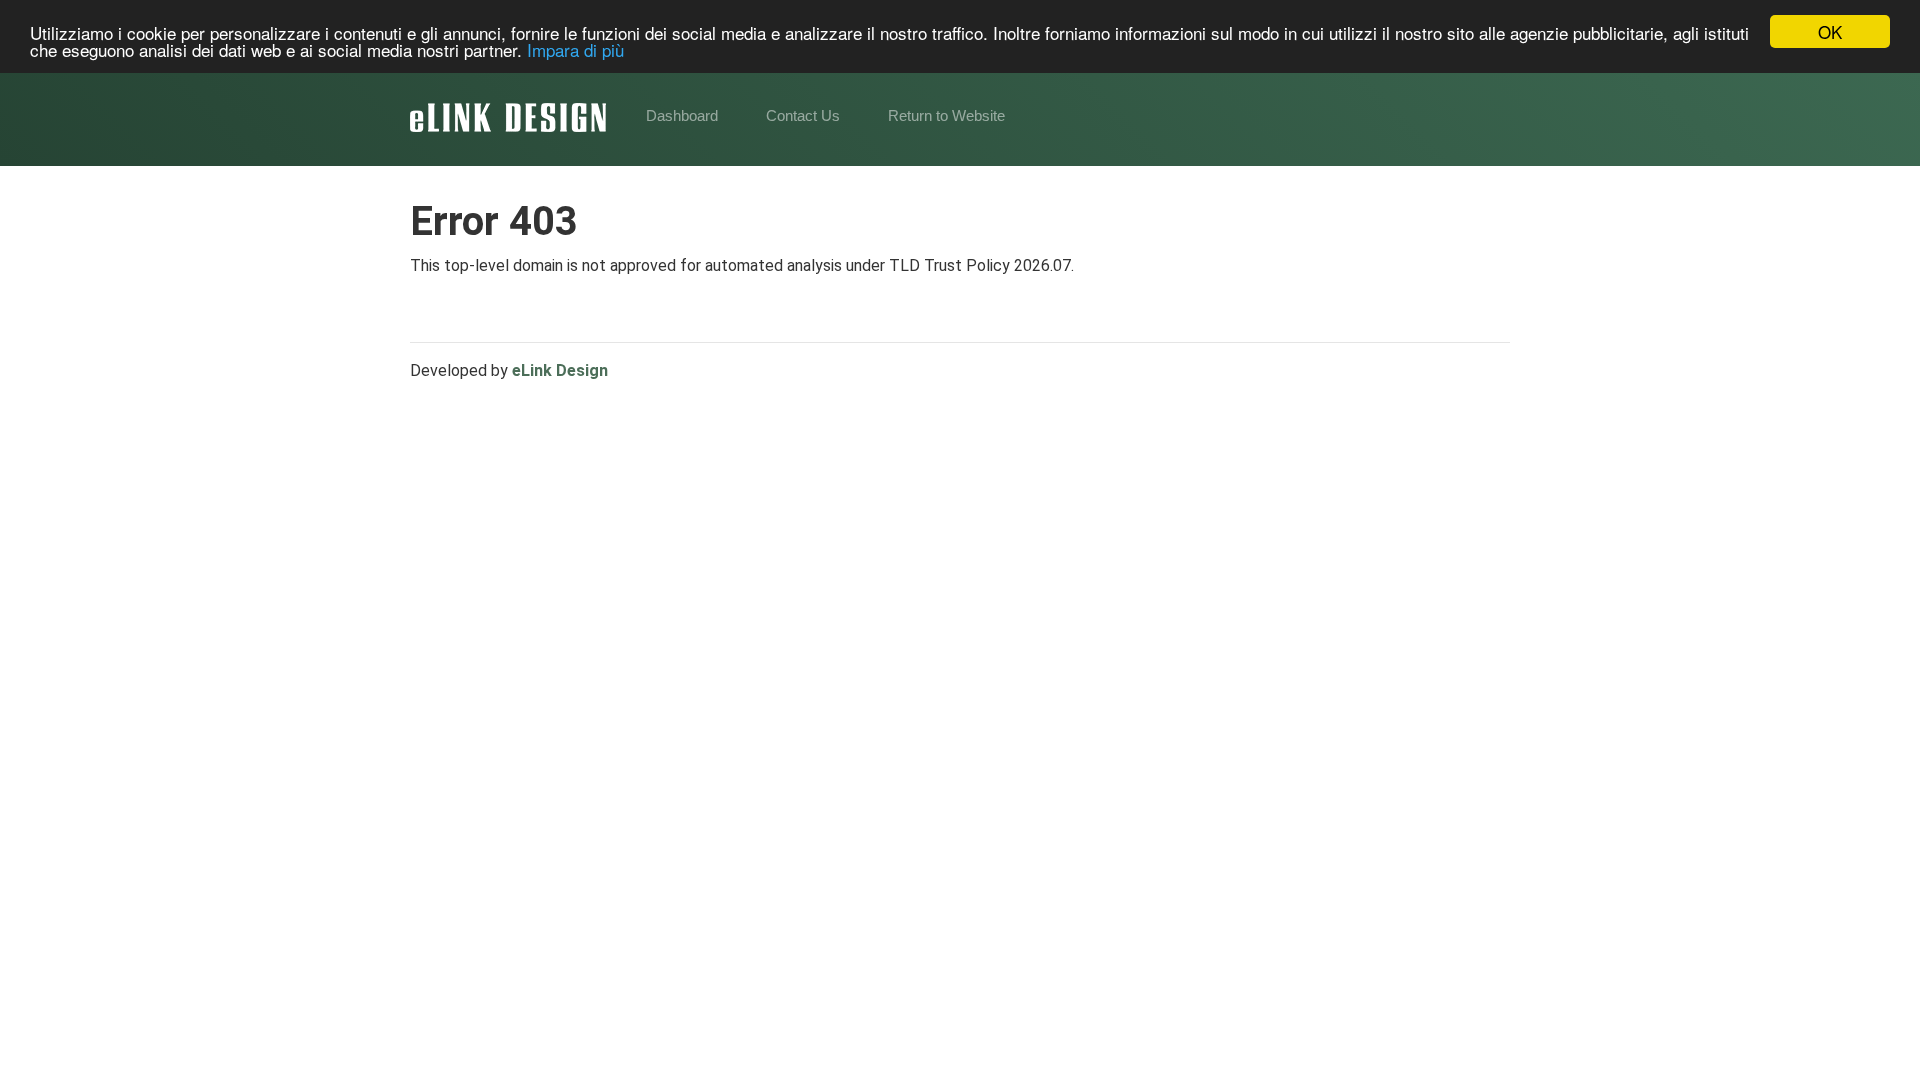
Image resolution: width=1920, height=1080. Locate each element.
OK (1830, 31)
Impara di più (575, 49)
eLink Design (560, 370)
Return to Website (946, 115)
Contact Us (803, 115)
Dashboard (682, 115)
